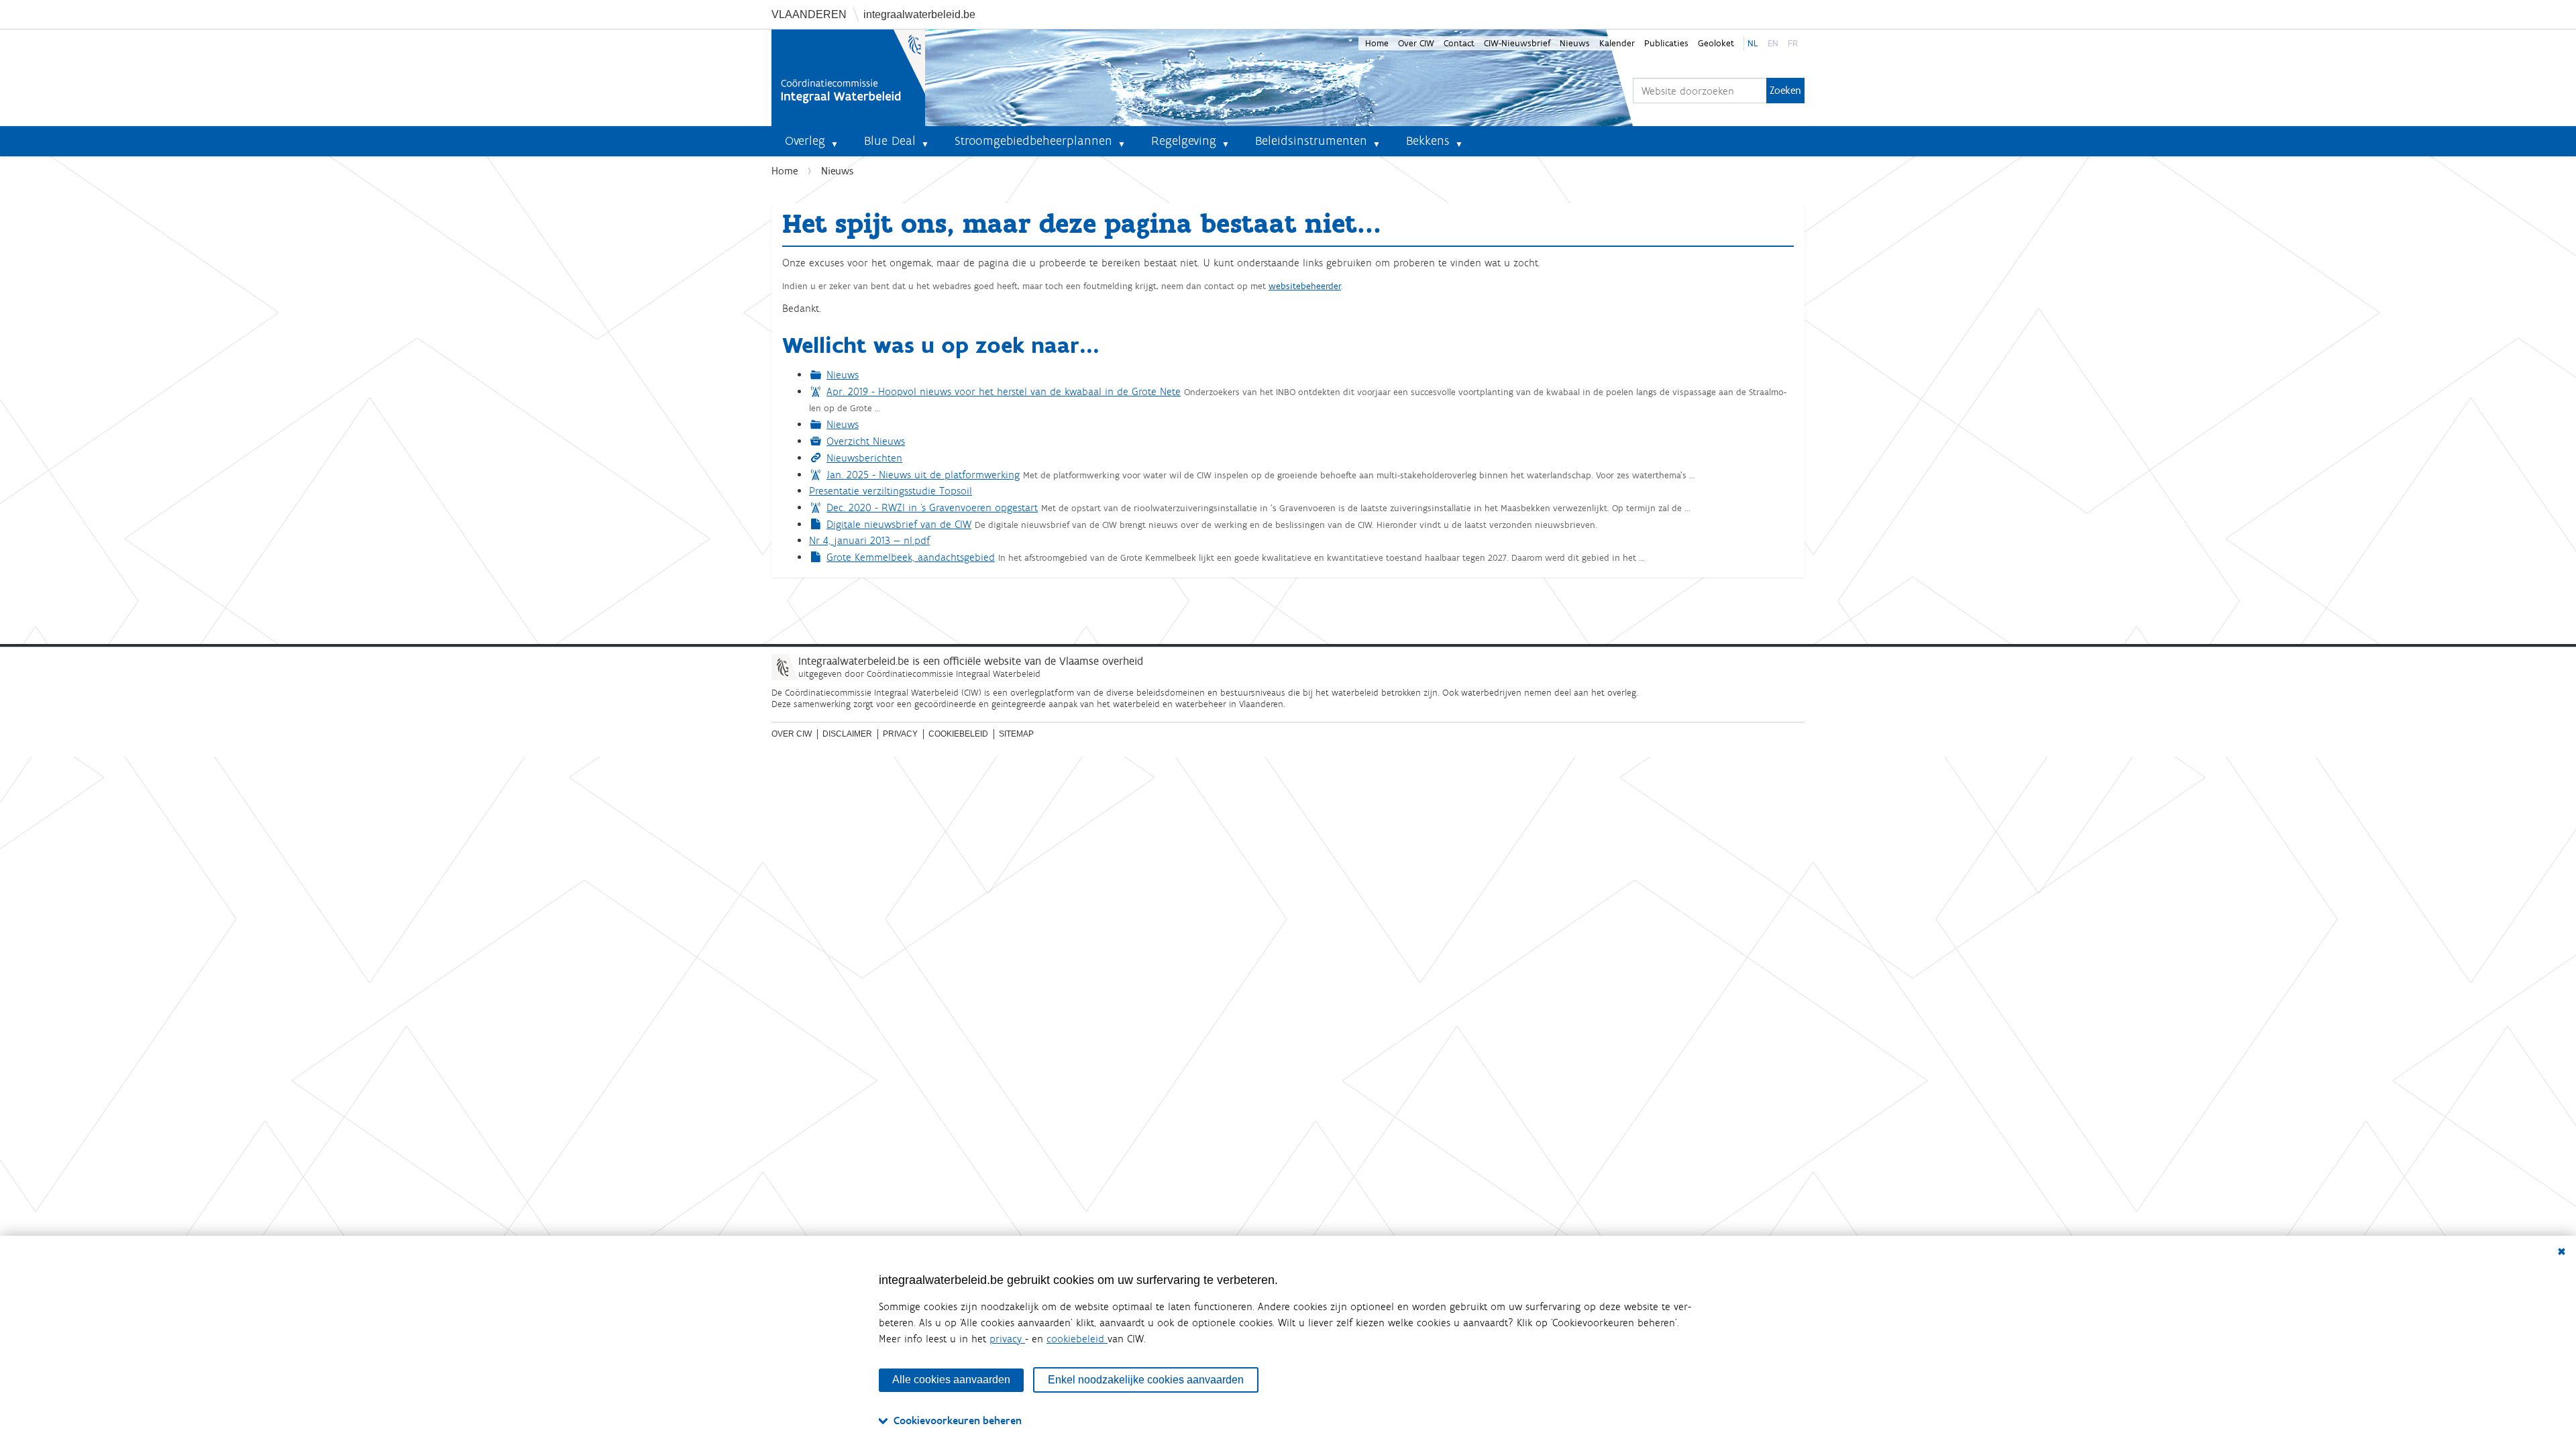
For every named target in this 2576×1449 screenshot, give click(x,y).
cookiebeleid (1077, 1339)
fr (1793, 43)
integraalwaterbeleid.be (919, 14)
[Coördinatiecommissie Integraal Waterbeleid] (848, 78)
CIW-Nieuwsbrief (1517, 43)
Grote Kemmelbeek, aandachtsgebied (911, 557)
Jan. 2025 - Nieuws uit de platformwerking (923, 475)
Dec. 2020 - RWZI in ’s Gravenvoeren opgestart (932, 507)
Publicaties (1666, 43)
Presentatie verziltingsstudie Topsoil (891, 491)
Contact (1459, 43)
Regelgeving (1184, 141)
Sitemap (1016, 734)
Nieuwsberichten (864, 458)
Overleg (805, 141)
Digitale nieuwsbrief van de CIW (899, 524)
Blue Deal (890, 141)
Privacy (900, 734)
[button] (840, 141)
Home (1377, 43)
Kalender (1617, 43)
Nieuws (1575, 43)
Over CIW (1416, 43)
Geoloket (1716, 43)
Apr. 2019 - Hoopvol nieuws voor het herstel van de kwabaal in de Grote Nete (1004, 391)
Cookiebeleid (958, 734)
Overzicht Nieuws (866, 441)
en (1773, 43)
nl (1753, 43)
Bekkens (1428, 141)
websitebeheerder (1305, 286)
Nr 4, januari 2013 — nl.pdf (869, 540)
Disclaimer (847, 734)
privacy (1007, 1339)
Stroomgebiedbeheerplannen (1033, 141)
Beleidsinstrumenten (1311, 141)
